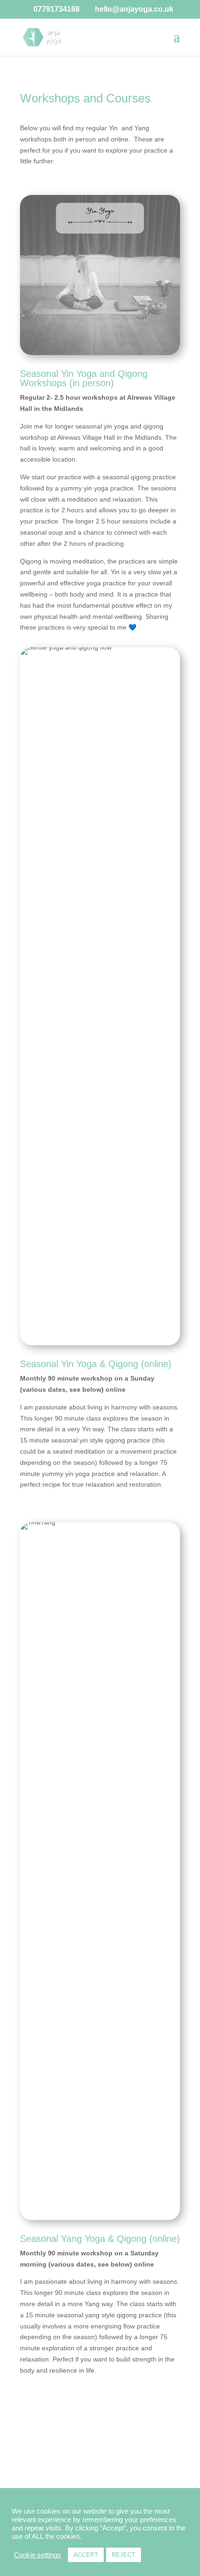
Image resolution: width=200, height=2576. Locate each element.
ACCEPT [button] (86, 2555)
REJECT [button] (123, 2555)
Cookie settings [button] (37, 2555)
